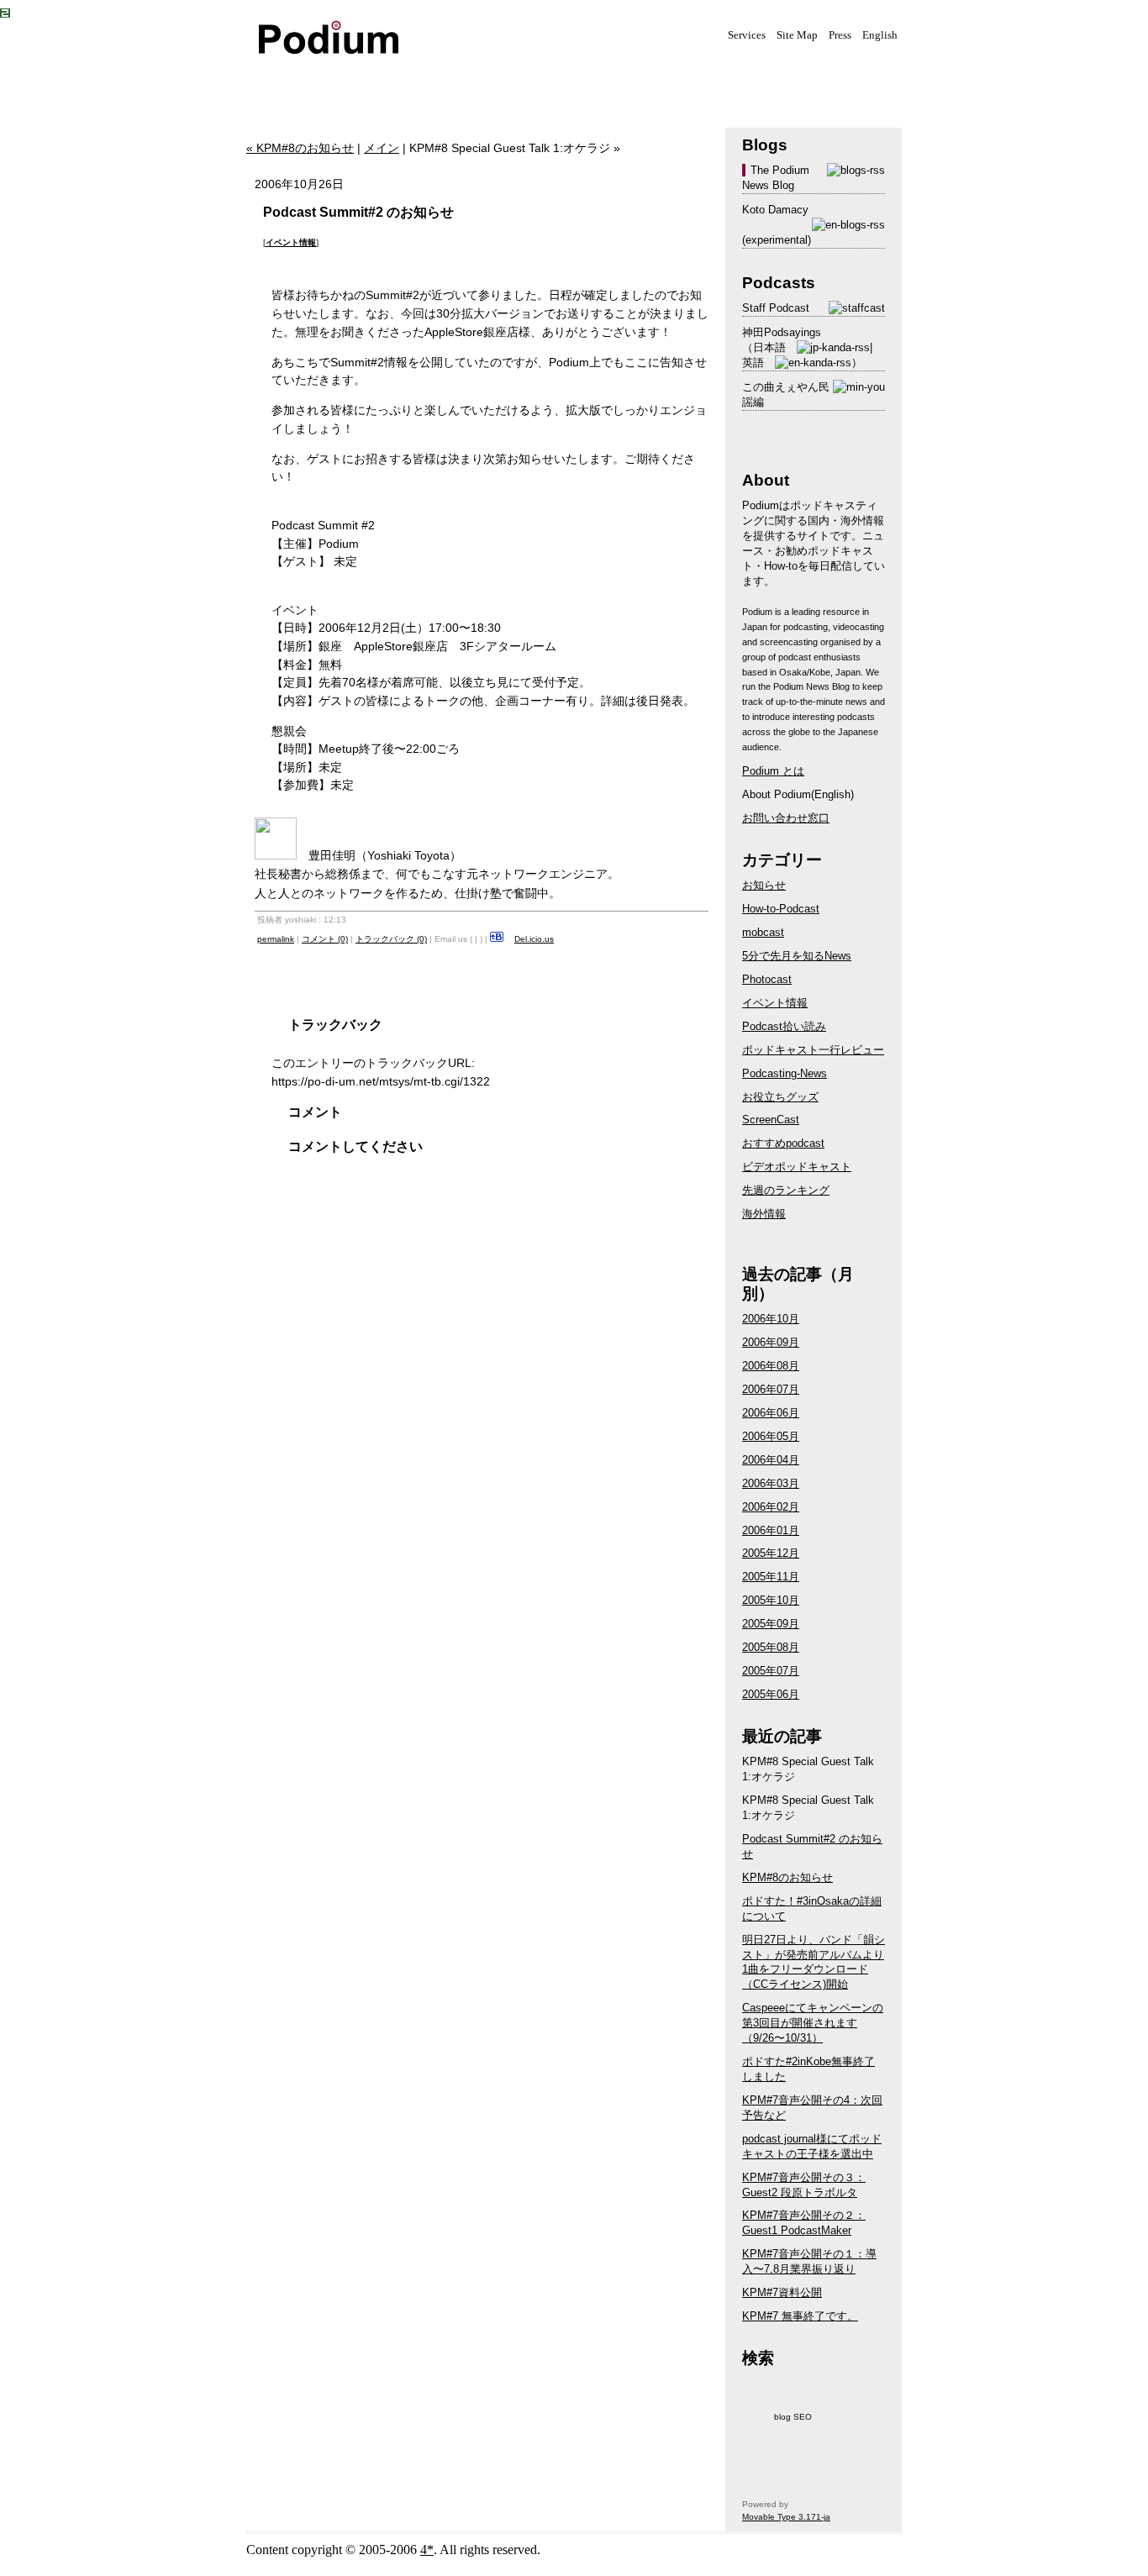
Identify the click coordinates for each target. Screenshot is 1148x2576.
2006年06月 (771, 1413)
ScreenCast (771, 1120)
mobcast (763, 932)
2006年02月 (771, 1507)
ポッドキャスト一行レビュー (813, 1050)
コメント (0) (325, 939)
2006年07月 (771, 1389)
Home (288, 81)
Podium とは (773, 771)
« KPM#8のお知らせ (300, 148)
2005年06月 (771, 1694)
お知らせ (764, 885)
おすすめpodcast (783, 1143)
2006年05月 (771, 1436)
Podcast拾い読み (784, 1026)
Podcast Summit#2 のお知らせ (358, 212)
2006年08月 (771, 1366)
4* (427, 2550)
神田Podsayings (782, 332)
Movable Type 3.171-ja (786, 2517)
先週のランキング (786, 1190)
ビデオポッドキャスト (797, 1167)
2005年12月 (771, 1553)
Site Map (797, 35)
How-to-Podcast (781, 909)
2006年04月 (771, 1460)
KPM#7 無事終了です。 (800, 2316)
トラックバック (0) (391, 939)
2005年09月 (771, 1624)
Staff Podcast (776, 308)
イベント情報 (291, 242)
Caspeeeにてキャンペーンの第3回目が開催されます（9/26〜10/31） (813, 2023)
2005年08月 (771, 1647)
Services (747, 35)
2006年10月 (771, 1319)
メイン (382, 148)
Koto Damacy (775, 210)
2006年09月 (771, 1342)
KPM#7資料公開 (782, 2292)
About (624, 81)
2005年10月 (771, 1600)
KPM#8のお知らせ (787, 1877)
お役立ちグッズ (780, 1097)
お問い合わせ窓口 (786, 818)
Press (840, 35)
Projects (456, 81)
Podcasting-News (785, 1073)
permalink (276, 939)
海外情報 (764, 1214)
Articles (540, 81)
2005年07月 (771, 1671)
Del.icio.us (534, 939)
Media (372, 81)
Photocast (767, 979)
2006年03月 (771, 1483)
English (880, 35)
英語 (753, 363)
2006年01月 (771, 1530)
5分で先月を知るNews (797, 956)
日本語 (769, 347)
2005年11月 (771, 1577)
